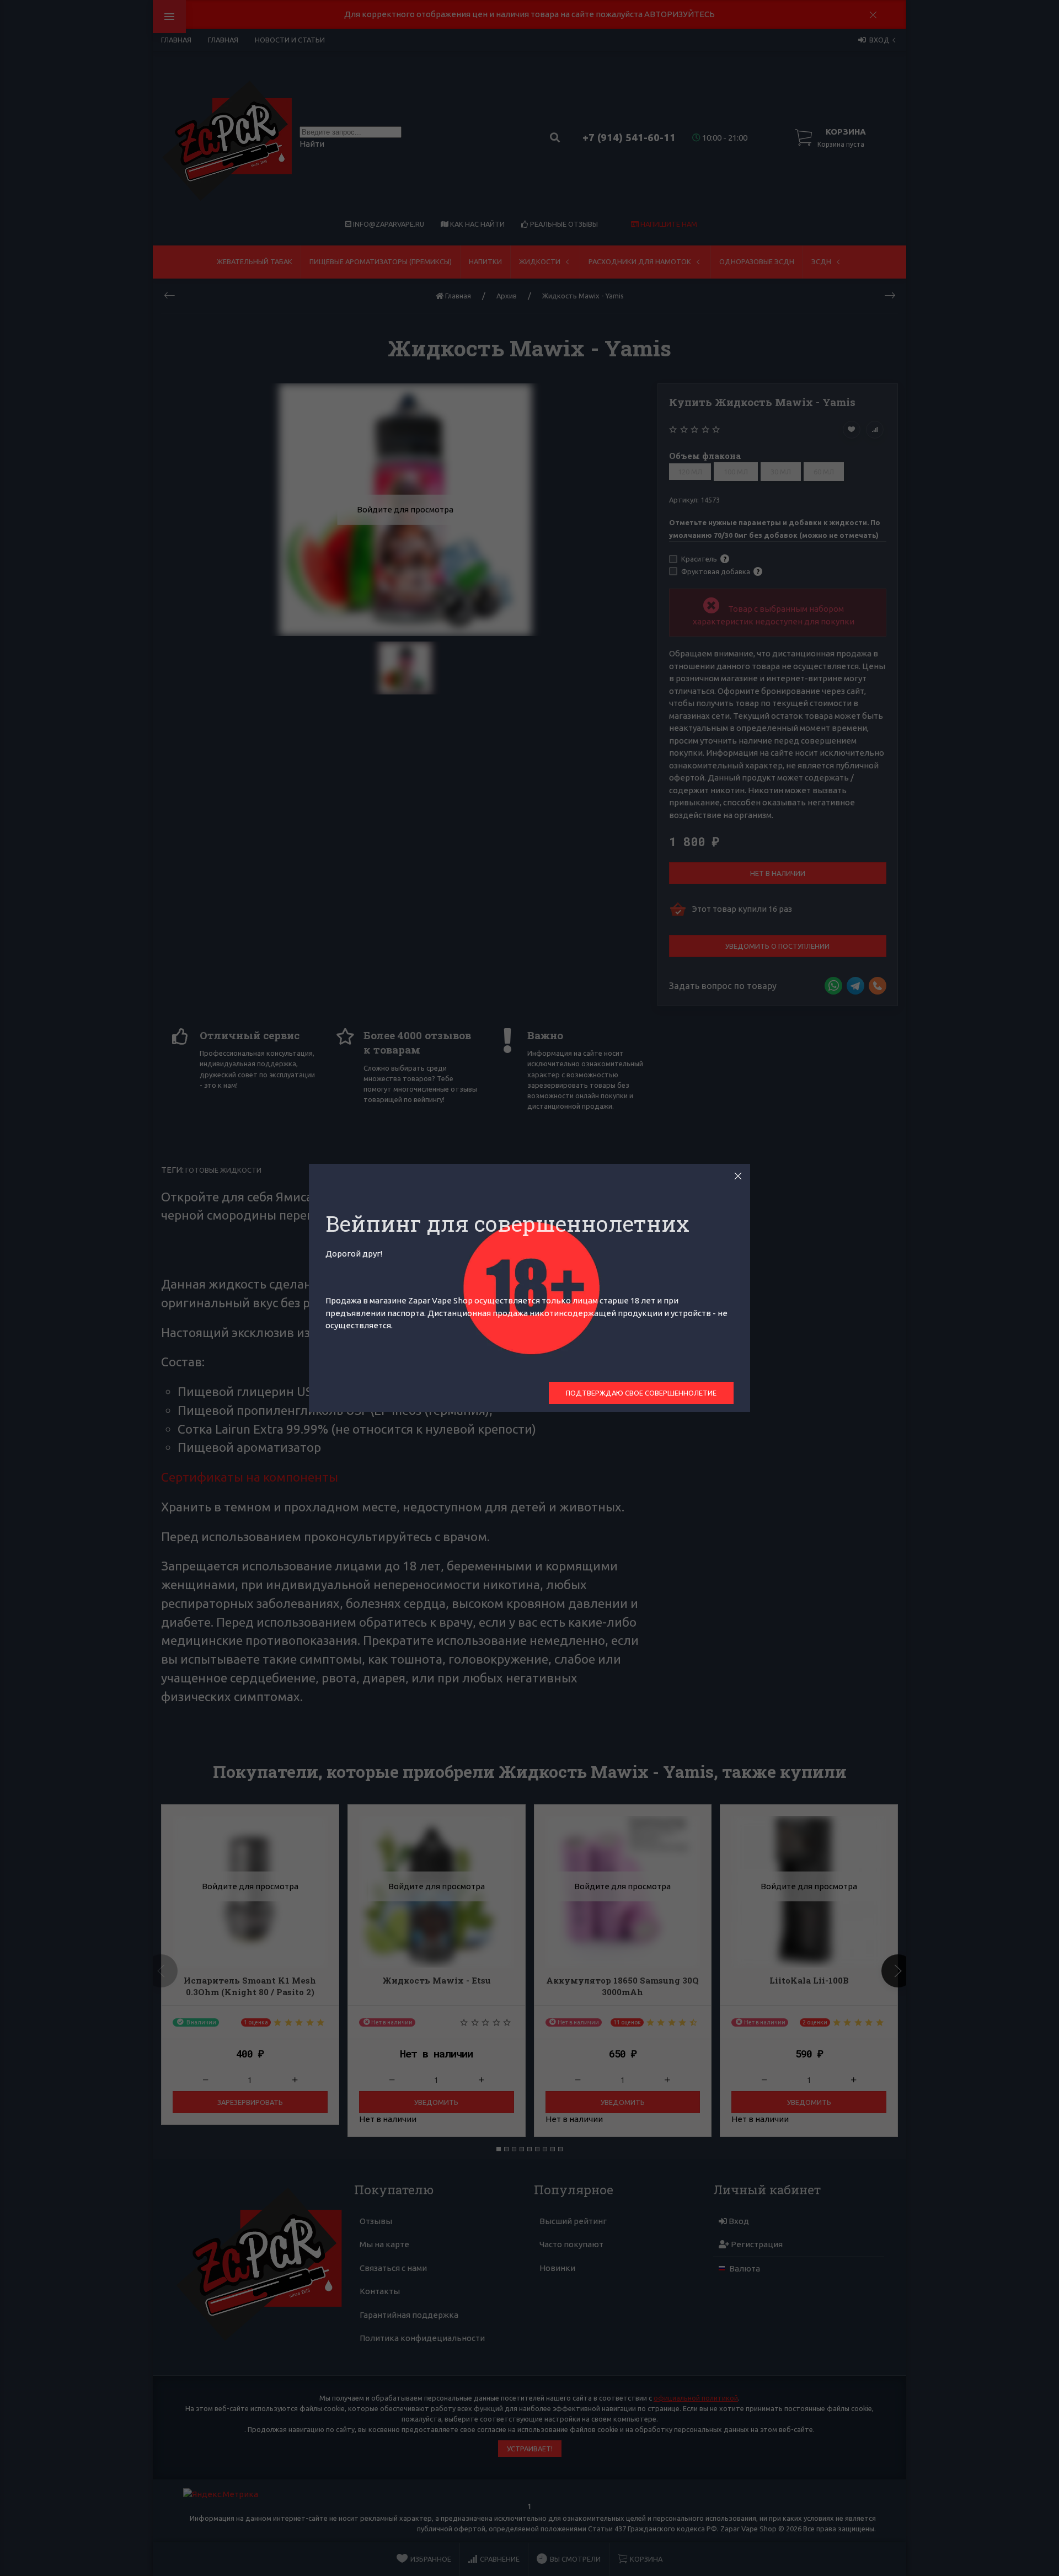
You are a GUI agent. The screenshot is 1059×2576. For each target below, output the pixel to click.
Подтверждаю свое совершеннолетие (641, 1393)
